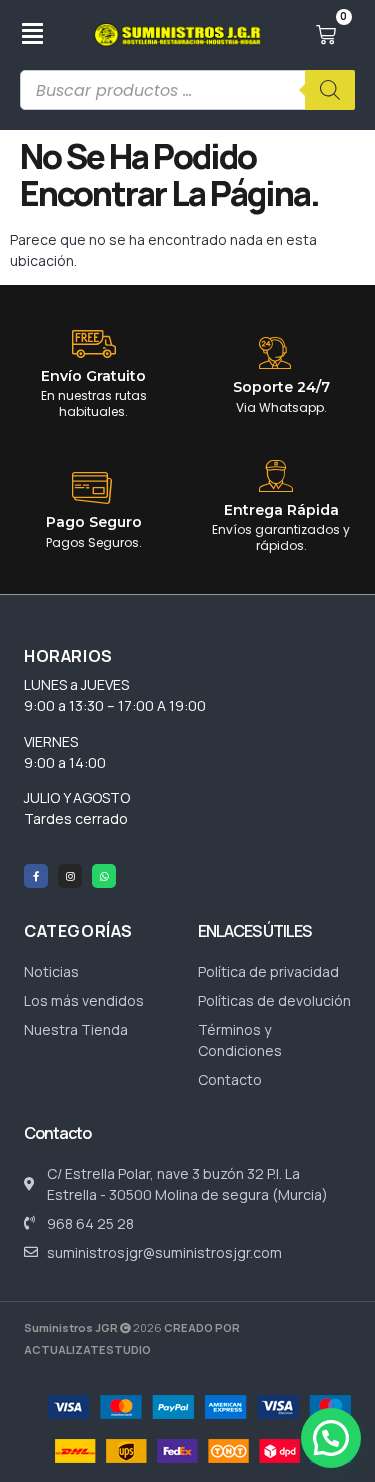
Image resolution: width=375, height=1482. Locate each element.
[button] (331, 1438)
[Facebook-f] (36, 876)
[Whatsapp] (104, 876)
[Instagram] (70, 876)
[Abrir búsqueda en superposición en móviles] (187, 90)
